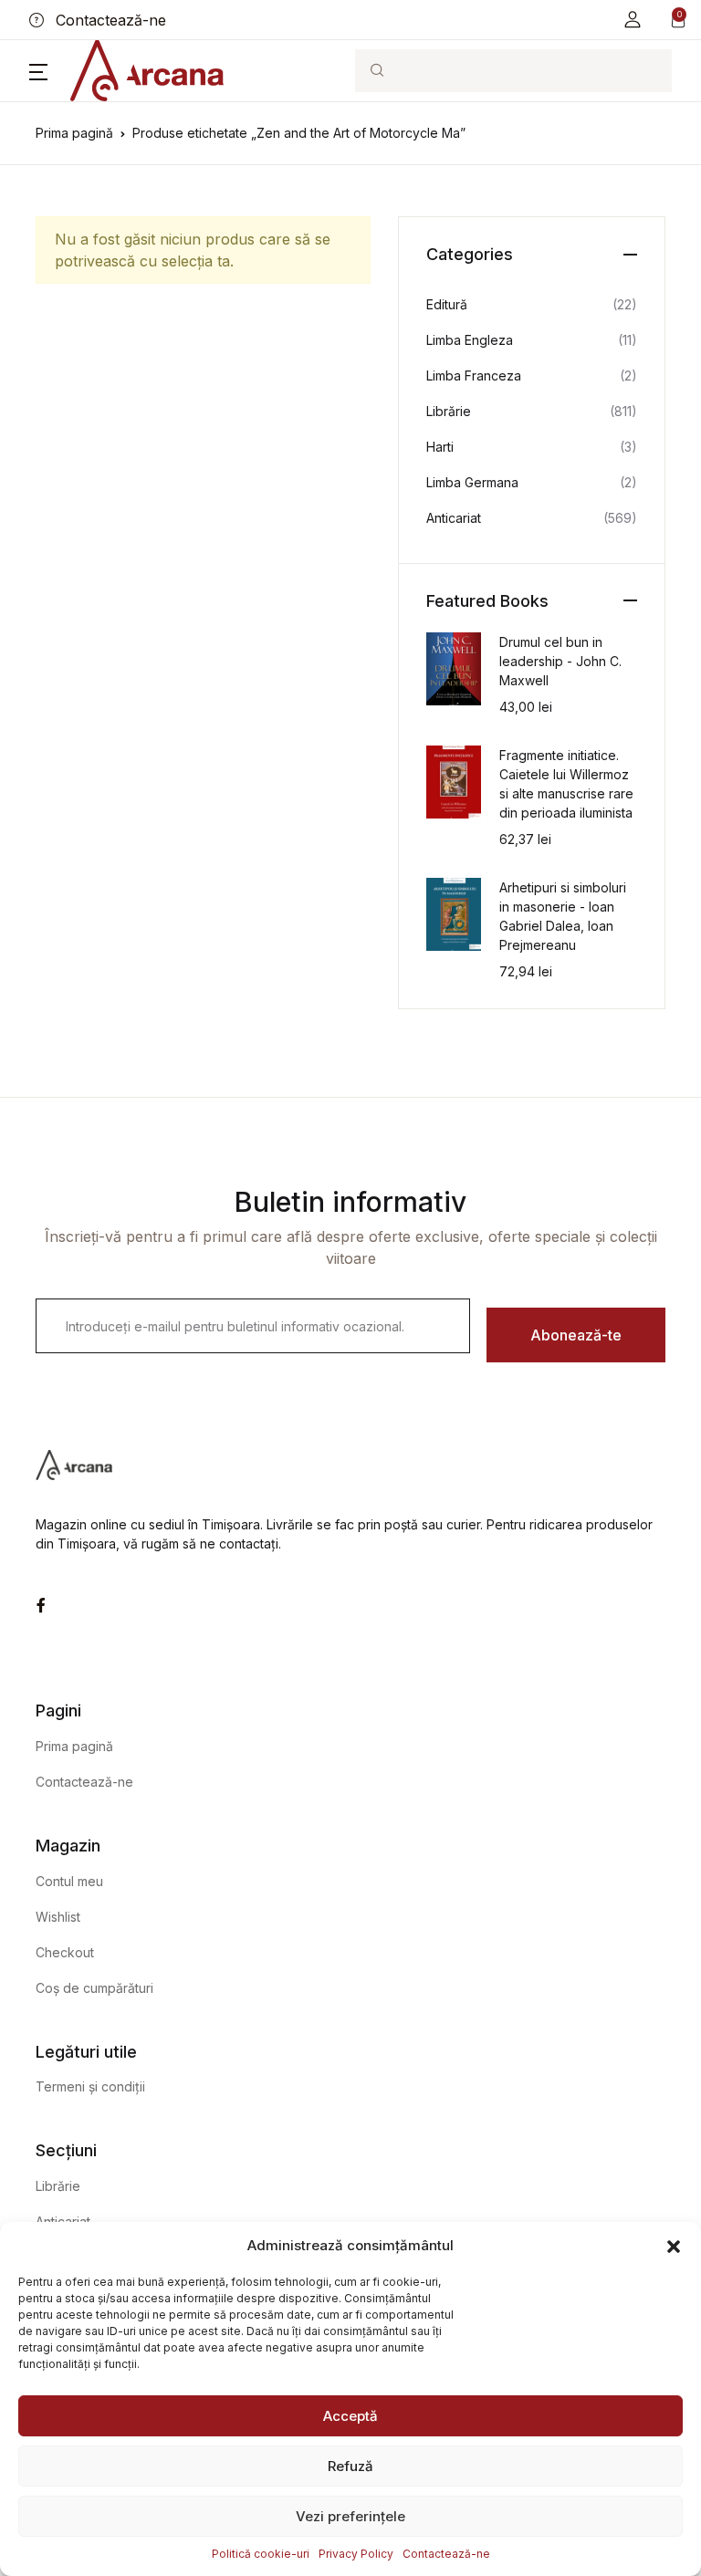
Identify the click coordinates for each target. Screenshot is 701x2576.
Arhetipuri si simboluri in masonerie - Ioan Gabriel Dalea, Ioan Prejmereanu (563, 916)
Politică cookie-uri (261, 2554)
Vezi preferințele (350, 2516)
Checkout (65, 1952)
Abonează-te (576, 1335)
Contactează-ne (446, 2554)
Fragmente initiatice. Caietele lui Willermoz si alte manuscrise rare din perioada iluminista (566, 784)
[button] (674, 2246)
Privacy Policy (356, 2554)
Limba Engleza (470, 340)
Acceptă (350, 2416)
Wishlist (58, 1917)
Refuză (350, 2466)
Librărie (449, 411)
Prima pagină (74, 133)
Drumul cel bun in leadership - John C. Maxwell (560, 661)
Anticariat (454, 518)
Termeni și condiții (90, 2086)
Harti (440, 447)
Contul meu (69, 1881)
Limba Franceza (474, 375)
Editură (447, 304)
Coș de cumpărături (94, 1988)
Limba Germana (472, 482)
